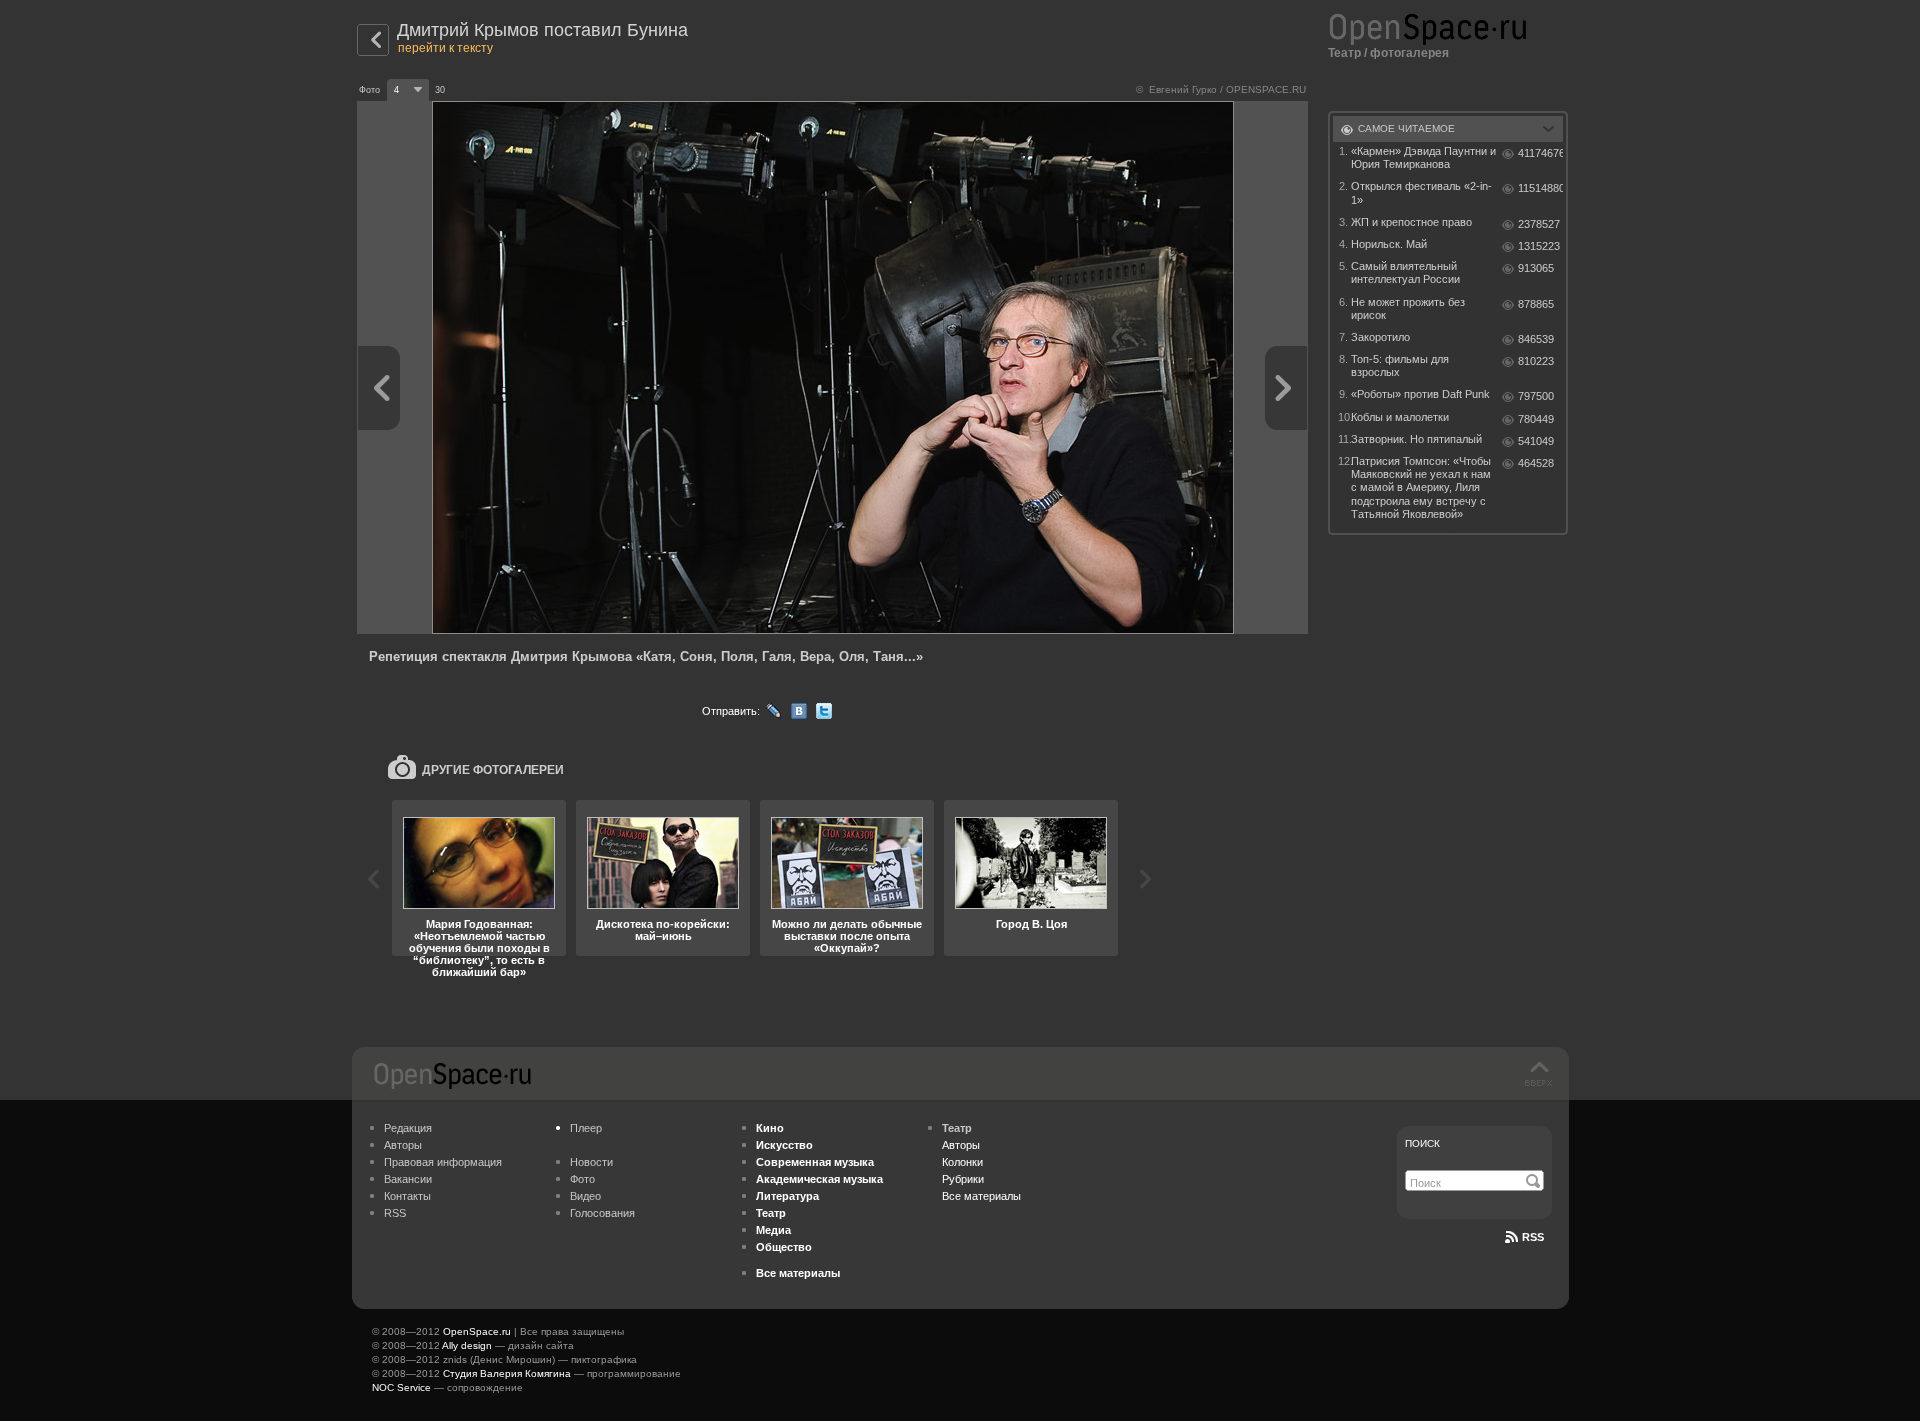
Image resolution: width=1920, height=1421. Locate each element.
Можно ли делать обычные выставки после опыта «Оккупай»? (847, 936)
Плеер (586, 1128)
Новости (591, 1162)
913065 (1536, 268)
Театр (1344, 53)
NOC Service (401, 1387)
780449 (1536, 419)
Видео (585, 1196)
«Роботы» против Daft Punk (1420, 394)
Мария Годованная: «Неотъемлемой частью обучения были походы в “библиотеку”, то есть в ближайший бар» (479, 948)
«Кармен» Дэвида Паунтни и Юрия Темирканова (1423, 157)
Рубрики (963, 1179)
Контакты (407, 1196)
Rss (1533, 1237)
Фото (582, 1179)
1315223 (1539, 246)
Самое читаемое (1406, 128)
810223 (1536, 361)
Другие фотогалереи (493, 770)
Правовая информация (443, 1162)
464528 (1536, 463)
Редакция (408, 1128)
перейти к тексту (445, 48)
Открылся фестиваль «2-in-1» (1421, 192)
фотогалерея (1409, 53)
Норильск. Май (1389, 244)
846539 (1536, 339)
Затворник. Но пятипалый (1416, 439)
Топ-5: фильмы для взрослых (1400, 365)
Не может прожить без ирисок (1408, 308)
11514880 (1540, 188)
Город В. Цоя (1031, 924)
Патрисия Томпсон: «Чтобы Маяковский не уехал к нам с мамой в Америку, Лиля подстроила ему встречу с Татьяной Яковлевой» (1421, 487)
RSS (395, 1213)
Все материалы (981, 1196)
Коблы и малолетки (1400, 417)
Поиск (1422, 1143)
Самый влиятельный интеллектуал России (1405, 272)
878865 (1536, 304)
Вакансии (408, 1179)
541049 (1536, 441)
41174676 (1540, 153)
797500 (1536, 396)
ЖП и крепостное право (1411, 222)
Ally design (467, 1345)
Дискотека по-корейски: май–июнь (663, 930)
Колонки (962, 1162)
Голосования (602, 1213)
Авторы (403, 1145)
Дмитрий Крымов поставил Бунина (542, 30)
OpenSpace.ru (477, 1331)
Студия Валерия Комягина (507, 1373)
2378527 (1539, 224)
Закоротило (1380, 337)
